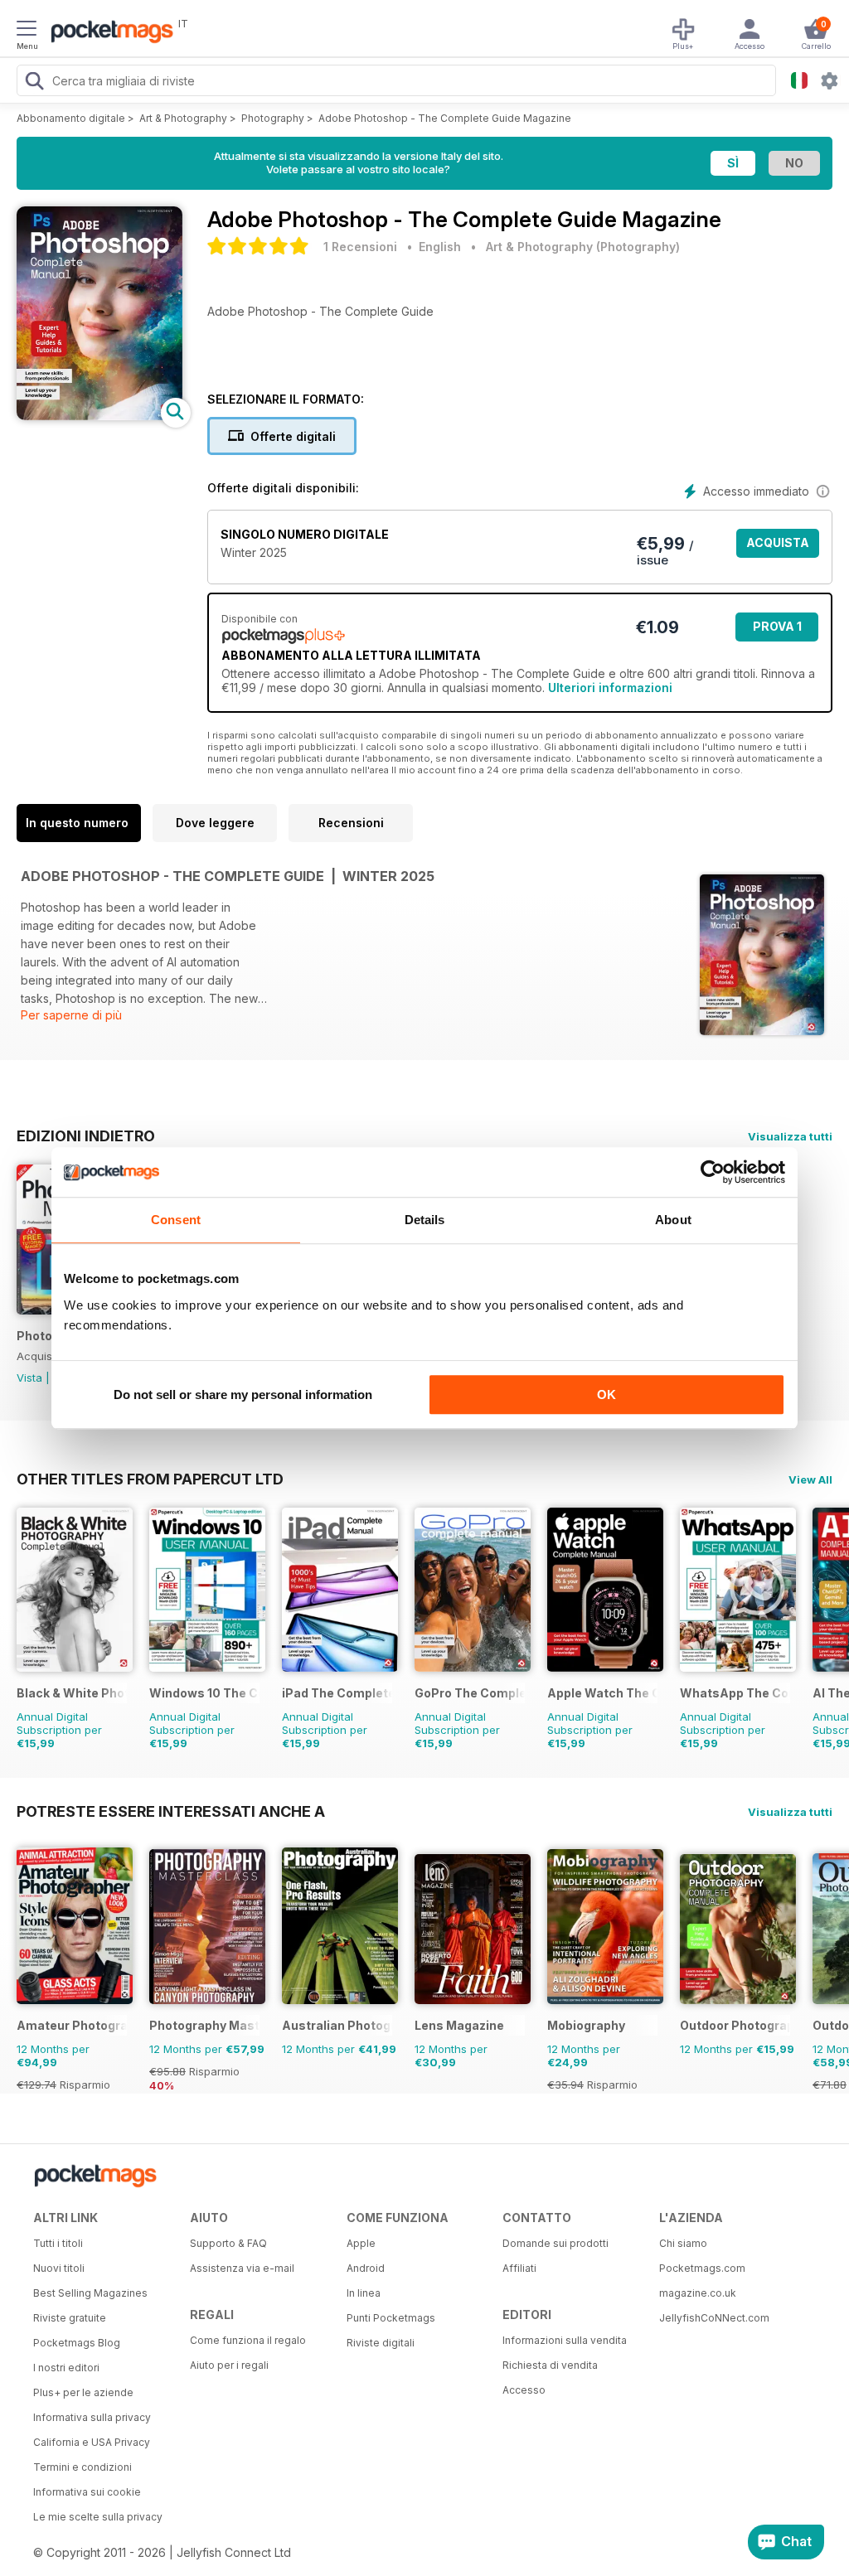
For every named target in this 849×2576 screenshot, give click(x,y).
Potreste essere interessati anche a (171, 1811)
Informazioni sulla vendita (565, 2340)
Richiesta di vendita (550, 2365)
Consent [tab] (176, 1220)
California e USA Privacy (92, 2442)
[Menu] (27, 31)
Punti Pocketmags (391, 2318)
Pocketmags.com (702, 2268)
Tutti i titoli (58, 2243)
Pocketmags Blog (77, 2343)
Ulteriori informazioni (610, 688)
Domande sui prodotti (555, 2243)
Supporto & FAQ (228, 2243)
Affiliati (519, 2268)
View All (810, 1479)
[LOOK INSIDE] (99, 416)
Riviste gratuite (70, 2318)
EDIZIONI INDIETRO (86, 1135)
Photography (273, 118)
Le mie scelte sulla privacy (98, 2517)
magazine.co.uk (698, 2293)
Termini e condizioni (82, 2467)
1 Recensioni (360, 247)
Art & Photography (183, 118)
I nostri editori (66, 2368)
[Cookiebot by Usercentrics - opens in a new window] (713, 1172)
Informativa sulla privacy (92, 2417)
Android (366, 2268)
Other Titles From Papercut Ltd (150, 1479)
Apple (361, 2243)
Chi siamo (683, 2243)
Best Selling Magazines (90, 2293)
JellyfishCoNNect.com (714, 2318)
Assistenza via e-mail (242, 2268)
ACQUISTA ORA (778, 547)
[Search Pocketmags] (34, 83)
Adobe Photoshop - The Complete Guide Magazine (445, 118)
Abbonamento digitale (71, 118)
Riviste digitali (381, 2343)
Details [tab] (425, 1220)
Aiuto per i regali (229, 2365)
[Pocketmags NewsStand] (108, 33)
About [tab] (673, 1220)
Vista (29, 1378)
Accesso (524, 2390)
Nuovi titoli (59, 2268)
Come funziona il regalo (248, 2340)
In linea (364, 2293)
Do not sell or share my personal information (243, 1395)
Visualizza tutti (790, 1136)
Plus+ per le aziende (83, 2392)
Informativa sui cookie (87, 2492)
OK (606, 1395)
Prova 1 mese (777, 630)
